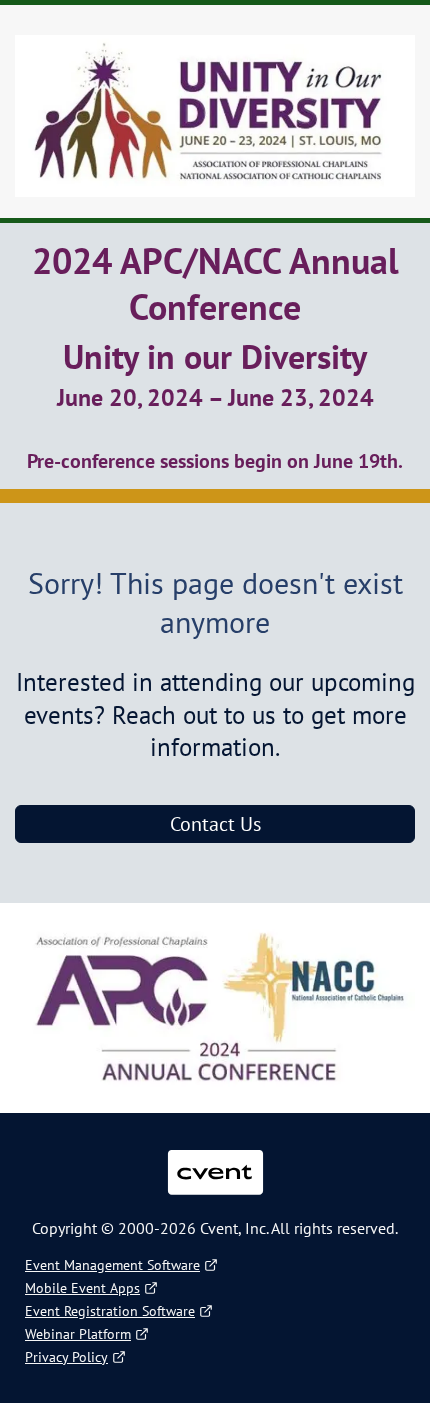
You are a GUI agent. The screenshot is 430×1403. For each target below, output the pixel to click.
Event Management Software (112, 1265)
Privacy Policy (66, 1357)
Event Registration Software (110, 1311)
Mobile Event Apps (82, 1288)
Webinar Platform (78, 1334)
